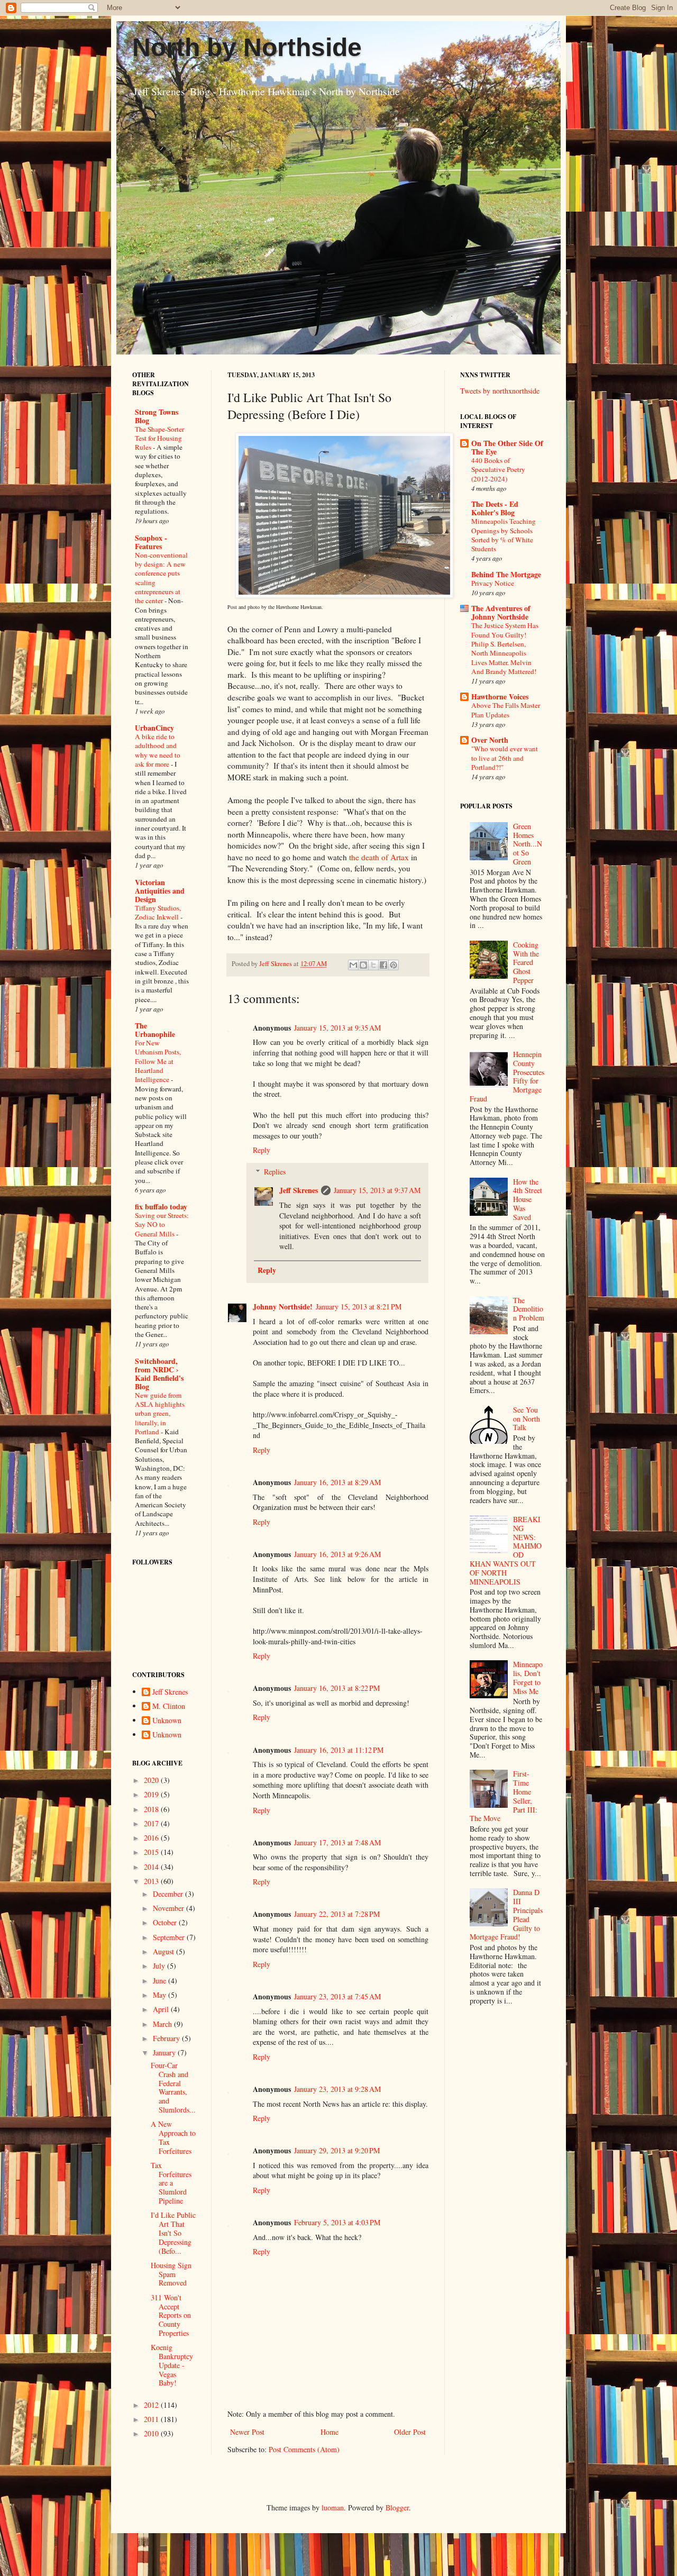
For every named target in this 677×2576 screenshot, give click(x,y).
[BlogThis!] (363, 965)
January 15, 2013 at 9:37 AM (377, 1190)
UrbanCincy (154, 728)
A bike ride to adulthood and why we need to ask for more (158, 750)
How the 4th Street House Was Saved (528, 1199)
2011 (152, 2419)
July (160, 1966)
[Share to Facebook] (383, 965)
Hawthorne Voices (500, 697)
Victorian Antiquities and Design (160, 891)
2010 (152, 2433)
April (162, 2009)
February (167, 2038)
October (166, 1922)
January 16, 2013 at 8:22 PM (337, 1688)
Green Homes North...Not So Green (528, 844)
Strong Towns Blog (157, 416)
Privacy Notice (493, 583)
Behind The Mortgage (506, 574)
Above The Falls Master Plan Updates (506, 710)
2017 (152, 1823)
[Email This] (353, 965)
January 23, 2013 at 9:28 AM (337, 2089)
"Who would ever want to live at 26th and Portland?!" (505, 758)
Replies (275, 1172)
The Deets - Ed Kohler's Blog (495, 508)
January (165, 2052)
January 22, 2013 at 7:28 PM (337, 1914)
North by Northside (247, 47)
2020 (152, 1780)
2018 (152, 1809)
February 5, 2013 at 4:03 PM (337, 2222)
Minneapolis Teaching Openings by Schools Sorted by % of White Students (504, 535)
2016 (152, 1838)
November (170, 1908)
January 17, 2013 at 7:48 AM (337, 1842)
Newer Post (247, 2432)
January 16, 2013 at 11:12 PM (339, 1750)
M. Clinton (169, 1706)
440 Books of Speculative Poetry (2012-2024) (498, 470)
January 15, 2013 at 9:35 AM (337, 1028)
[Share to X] (373, 965)
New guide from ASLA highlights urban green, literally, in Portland (160, 1413)
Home (330, 2432)
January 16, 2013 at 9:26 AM (337, 1554)
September (170, 1937)
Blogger (397, 2507)
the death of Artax (379, 857)
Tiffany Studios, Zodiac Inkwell (158, 912)
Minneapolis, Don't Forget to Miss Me (528, 1677)
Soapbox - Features (151, 542)
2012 (152, 2405)
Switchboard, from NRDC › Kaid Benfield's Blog (159, 1374)
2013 (152, 1881)
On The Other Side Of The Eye (507, 447)
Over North (490, 740)
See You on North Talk (527, 1419)
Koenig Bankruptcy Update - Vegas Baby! (172, 2365)
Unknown (167, 1721)
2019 (152, 1794)
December (169, 1894)
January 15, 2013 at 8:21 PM (359, 1307)
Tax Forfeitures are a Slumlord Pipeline (171, 2183)
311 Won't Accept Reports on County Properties (171, 2315)
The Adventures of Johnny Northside (501, 612)
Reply (262, 1150)
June (161, 1981)
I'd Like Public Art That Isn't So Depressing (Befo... (173, 2233)
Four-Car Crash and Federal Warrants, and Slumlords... (173, 2087)
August (164, 1951)
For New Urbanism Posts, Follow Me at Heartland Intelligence (158, 1061)
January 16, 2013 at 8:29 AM (337, 1482)
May (161, 1995)
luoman (333, 2507)
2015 (152, 1852)
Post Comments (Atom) (304, 2449)
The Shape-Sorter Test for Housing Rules (159, 438)
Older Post (410, 2432)
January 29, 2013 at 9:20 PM (337, 2150)
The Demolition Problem (529, 1309)
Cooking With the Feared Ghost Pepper (526, 962)
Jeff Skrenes (299, 1190)
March (163, 2024)
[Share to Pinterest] (394, 965)
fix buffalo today (161, 1207)
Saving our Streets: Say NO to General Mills (162, 1225)
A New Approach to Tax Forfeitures (173, 2137)
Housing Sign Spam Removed (171, 2274)
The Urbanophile (155, 1030)
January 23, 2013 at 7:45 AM (337, 1996)
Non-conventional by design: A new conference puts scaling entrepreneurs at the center (161, 578)
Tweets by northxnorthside (500, 391)
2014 (152, 1867)
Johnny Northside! (283, 1307)
